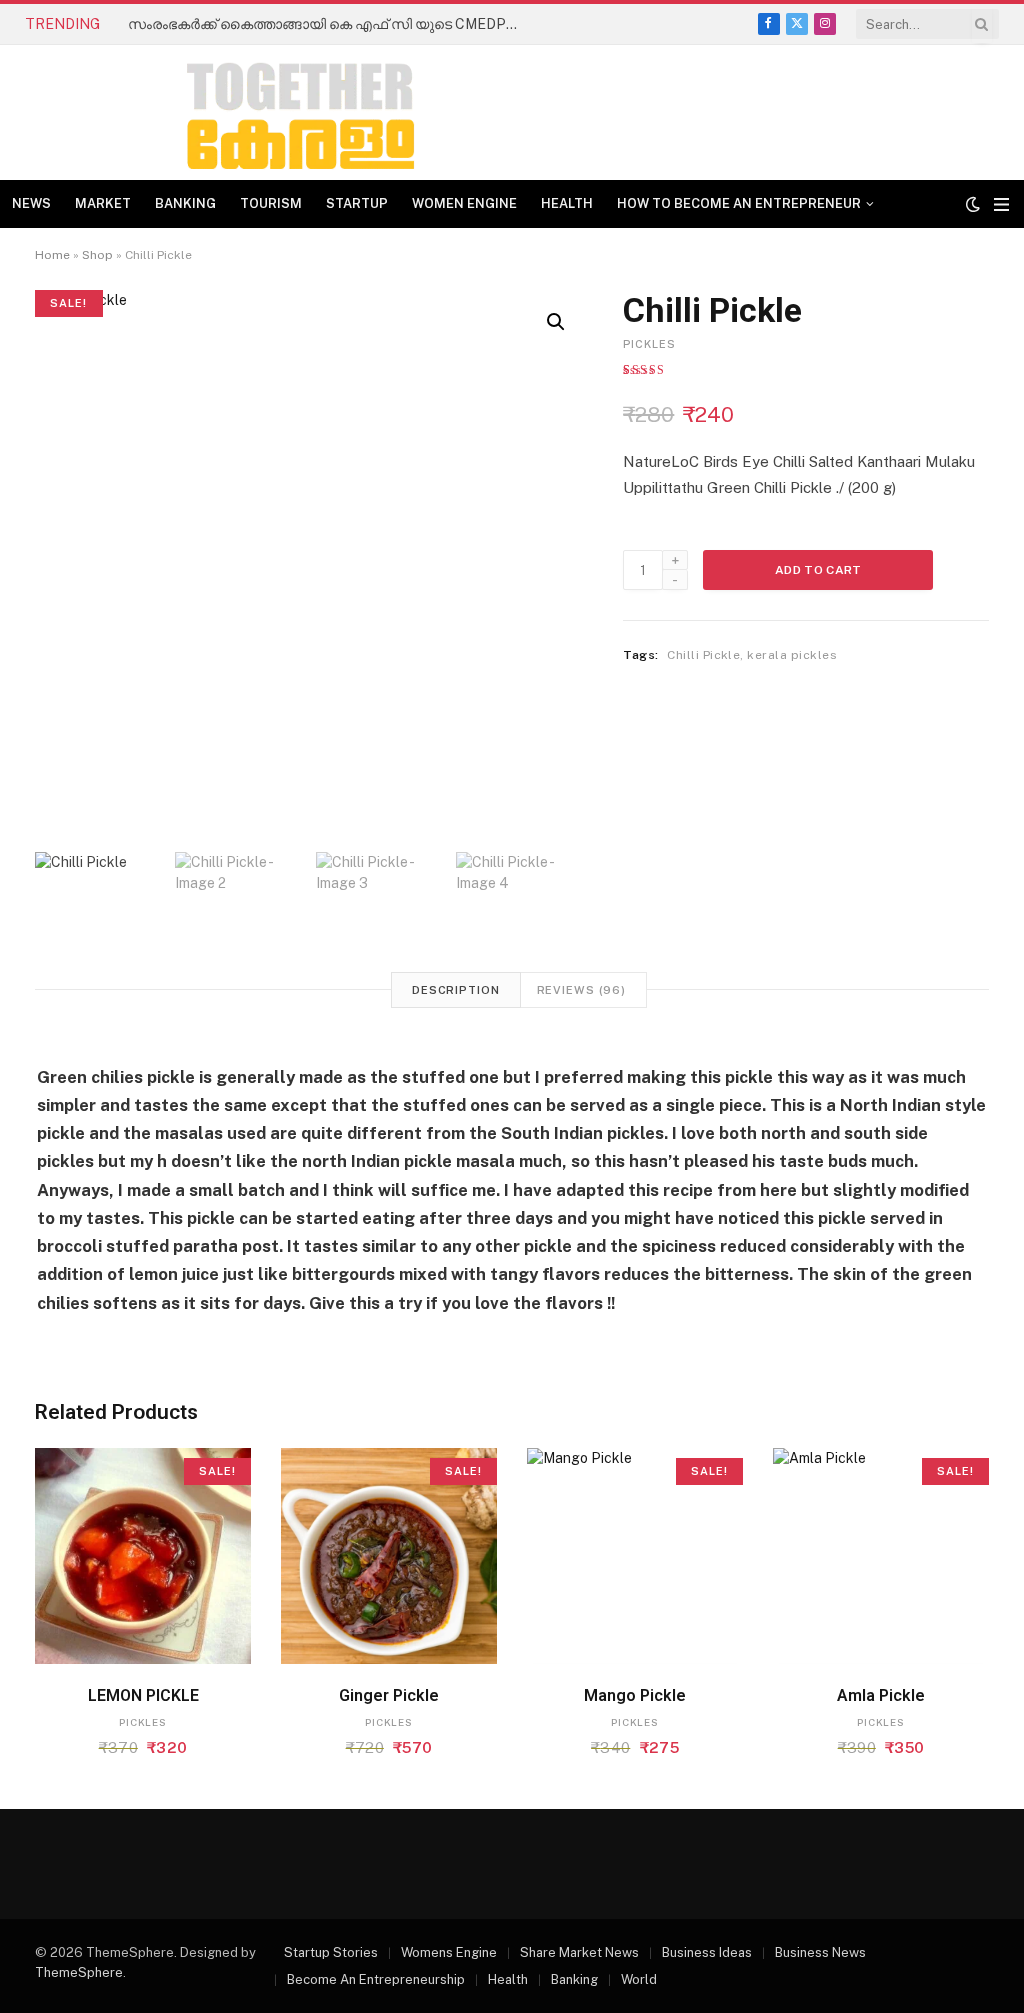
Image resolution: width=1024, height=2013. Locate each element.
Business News (820, 1952)
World (639, 1979)
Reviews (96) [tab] (582, 990)
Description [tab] (456, 990)
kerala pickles (792, 655)
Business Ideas (707, 1952)
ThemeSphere (79, 1972)
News (31, 203)
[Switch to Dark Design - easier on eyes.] (973, 204)
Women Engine (464, 203)
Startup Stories (331, 1952)
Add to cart (818, 570)
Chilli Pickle (703, 655)
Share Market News (579, 1952)
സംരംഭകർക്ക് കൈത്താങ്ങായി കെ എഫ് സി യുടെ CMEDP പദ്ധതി (328, 24)
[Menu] (1001, 204)
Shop (97, 255)
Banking (185, 203)
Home (52, 255)
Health (567, 203)
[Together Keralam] (246, 112)
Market (103, 203)
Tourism (271, 203)
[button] (556, 322)
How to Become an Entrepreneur (739, 203)
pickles (649, 344)
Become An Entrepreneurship (376, 1979)
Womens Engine (449, 1952)
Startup (357, 203)
